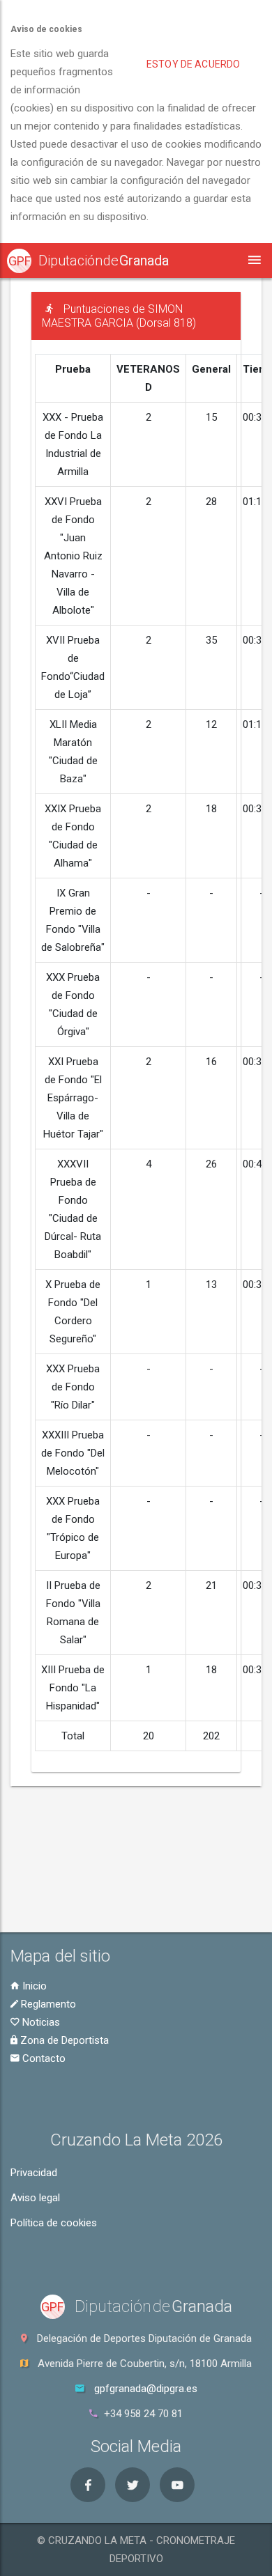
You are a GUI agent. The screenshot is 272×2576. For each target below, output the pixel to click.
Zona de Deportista (63, 2040)
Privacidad (34, 2173)
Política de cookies (54, 2223)
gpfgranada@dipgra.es (146, 2389)
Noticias (40, 2022)
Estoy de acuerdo (193, 64)
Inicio (33, 1986)
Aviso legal (35, 2198)
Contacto (43, 2058)
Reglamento (47, 2004)
